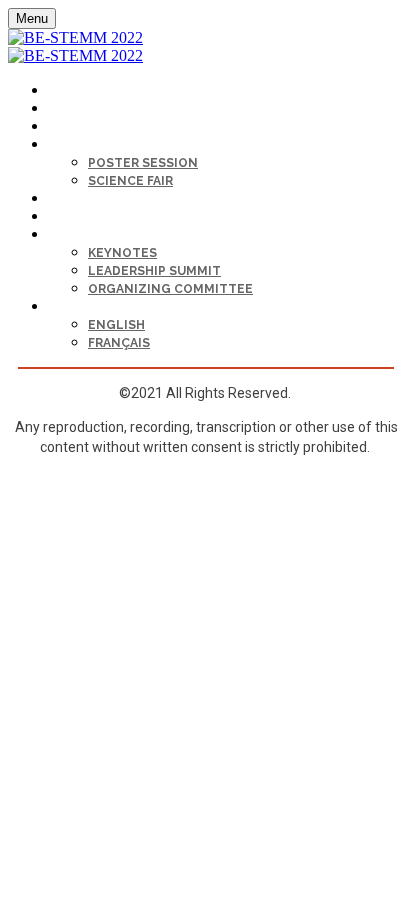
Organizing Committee (170, 289)
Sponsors (81, 217)
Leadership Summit (154, 271)
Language (80, 307)
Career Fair (83, 199)
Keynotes (122, 253)
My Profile (82, 91)
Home (65, 109)
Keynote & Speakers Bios (129, 235)
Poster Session (143, 163)
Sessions (78, 145)
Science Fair (130, 181)
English (116, 325)
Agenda (71, 127)
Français (119, 343)
